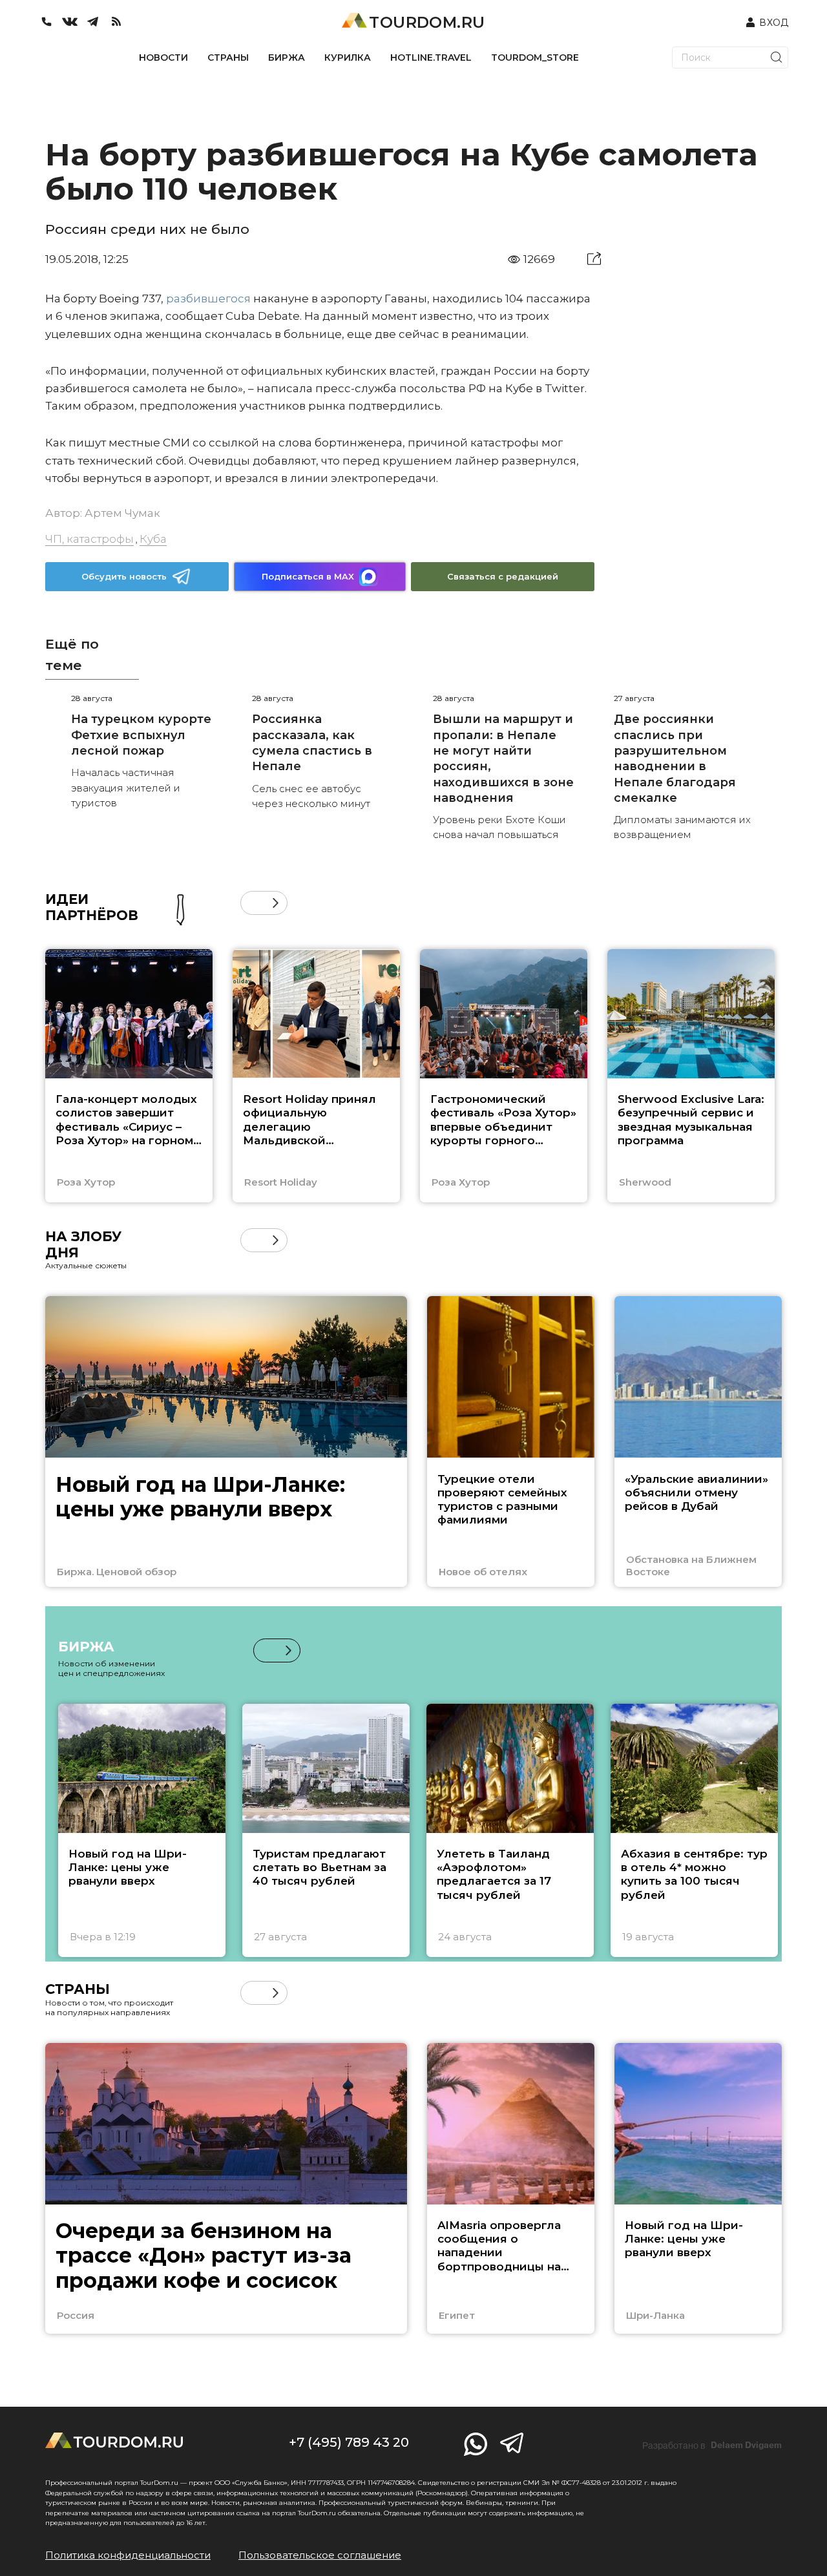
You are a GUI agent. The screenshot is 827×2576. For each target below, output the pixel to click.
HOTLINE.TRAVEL (431, 58)
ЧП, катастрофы (89, 539)
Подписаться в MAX (308, 576)
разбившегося (208, 298)
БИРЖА (287, 58)
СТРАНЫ (228, 58)
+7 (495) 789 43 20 (349, 2442)
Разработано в (712, 2445)
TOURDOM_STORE (535, 58)
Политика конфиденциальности (128, 2555)
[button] (252, 903)
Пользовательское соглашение (320, 2555)
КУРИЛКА (348, 58)
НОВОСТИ (163, 58)
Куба (153, 539)
